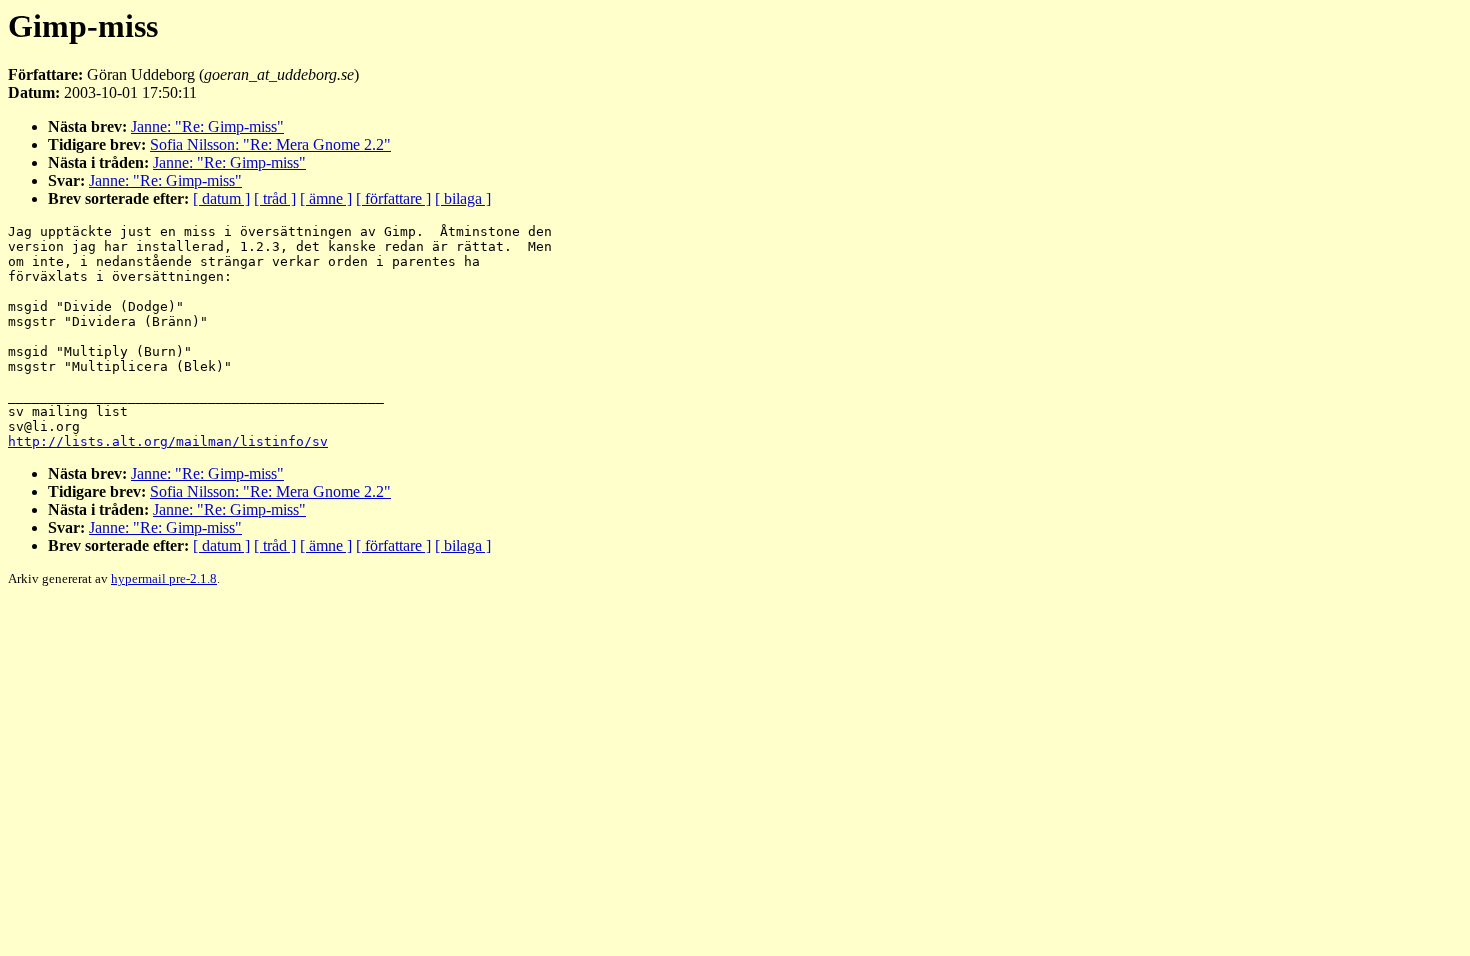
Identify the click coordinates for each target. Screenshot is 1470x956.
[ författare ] (393, 198)
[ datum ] (221, 198)
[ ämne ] (326, 198)
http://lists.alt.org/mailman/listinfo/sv (168, 441)
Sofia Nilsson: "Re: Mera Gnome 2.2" (270, 144)
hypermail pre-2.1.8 (164, 578)
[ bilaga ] (463, 198)
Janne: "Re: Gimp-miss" (207, 126)
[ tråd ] (275, 198)
